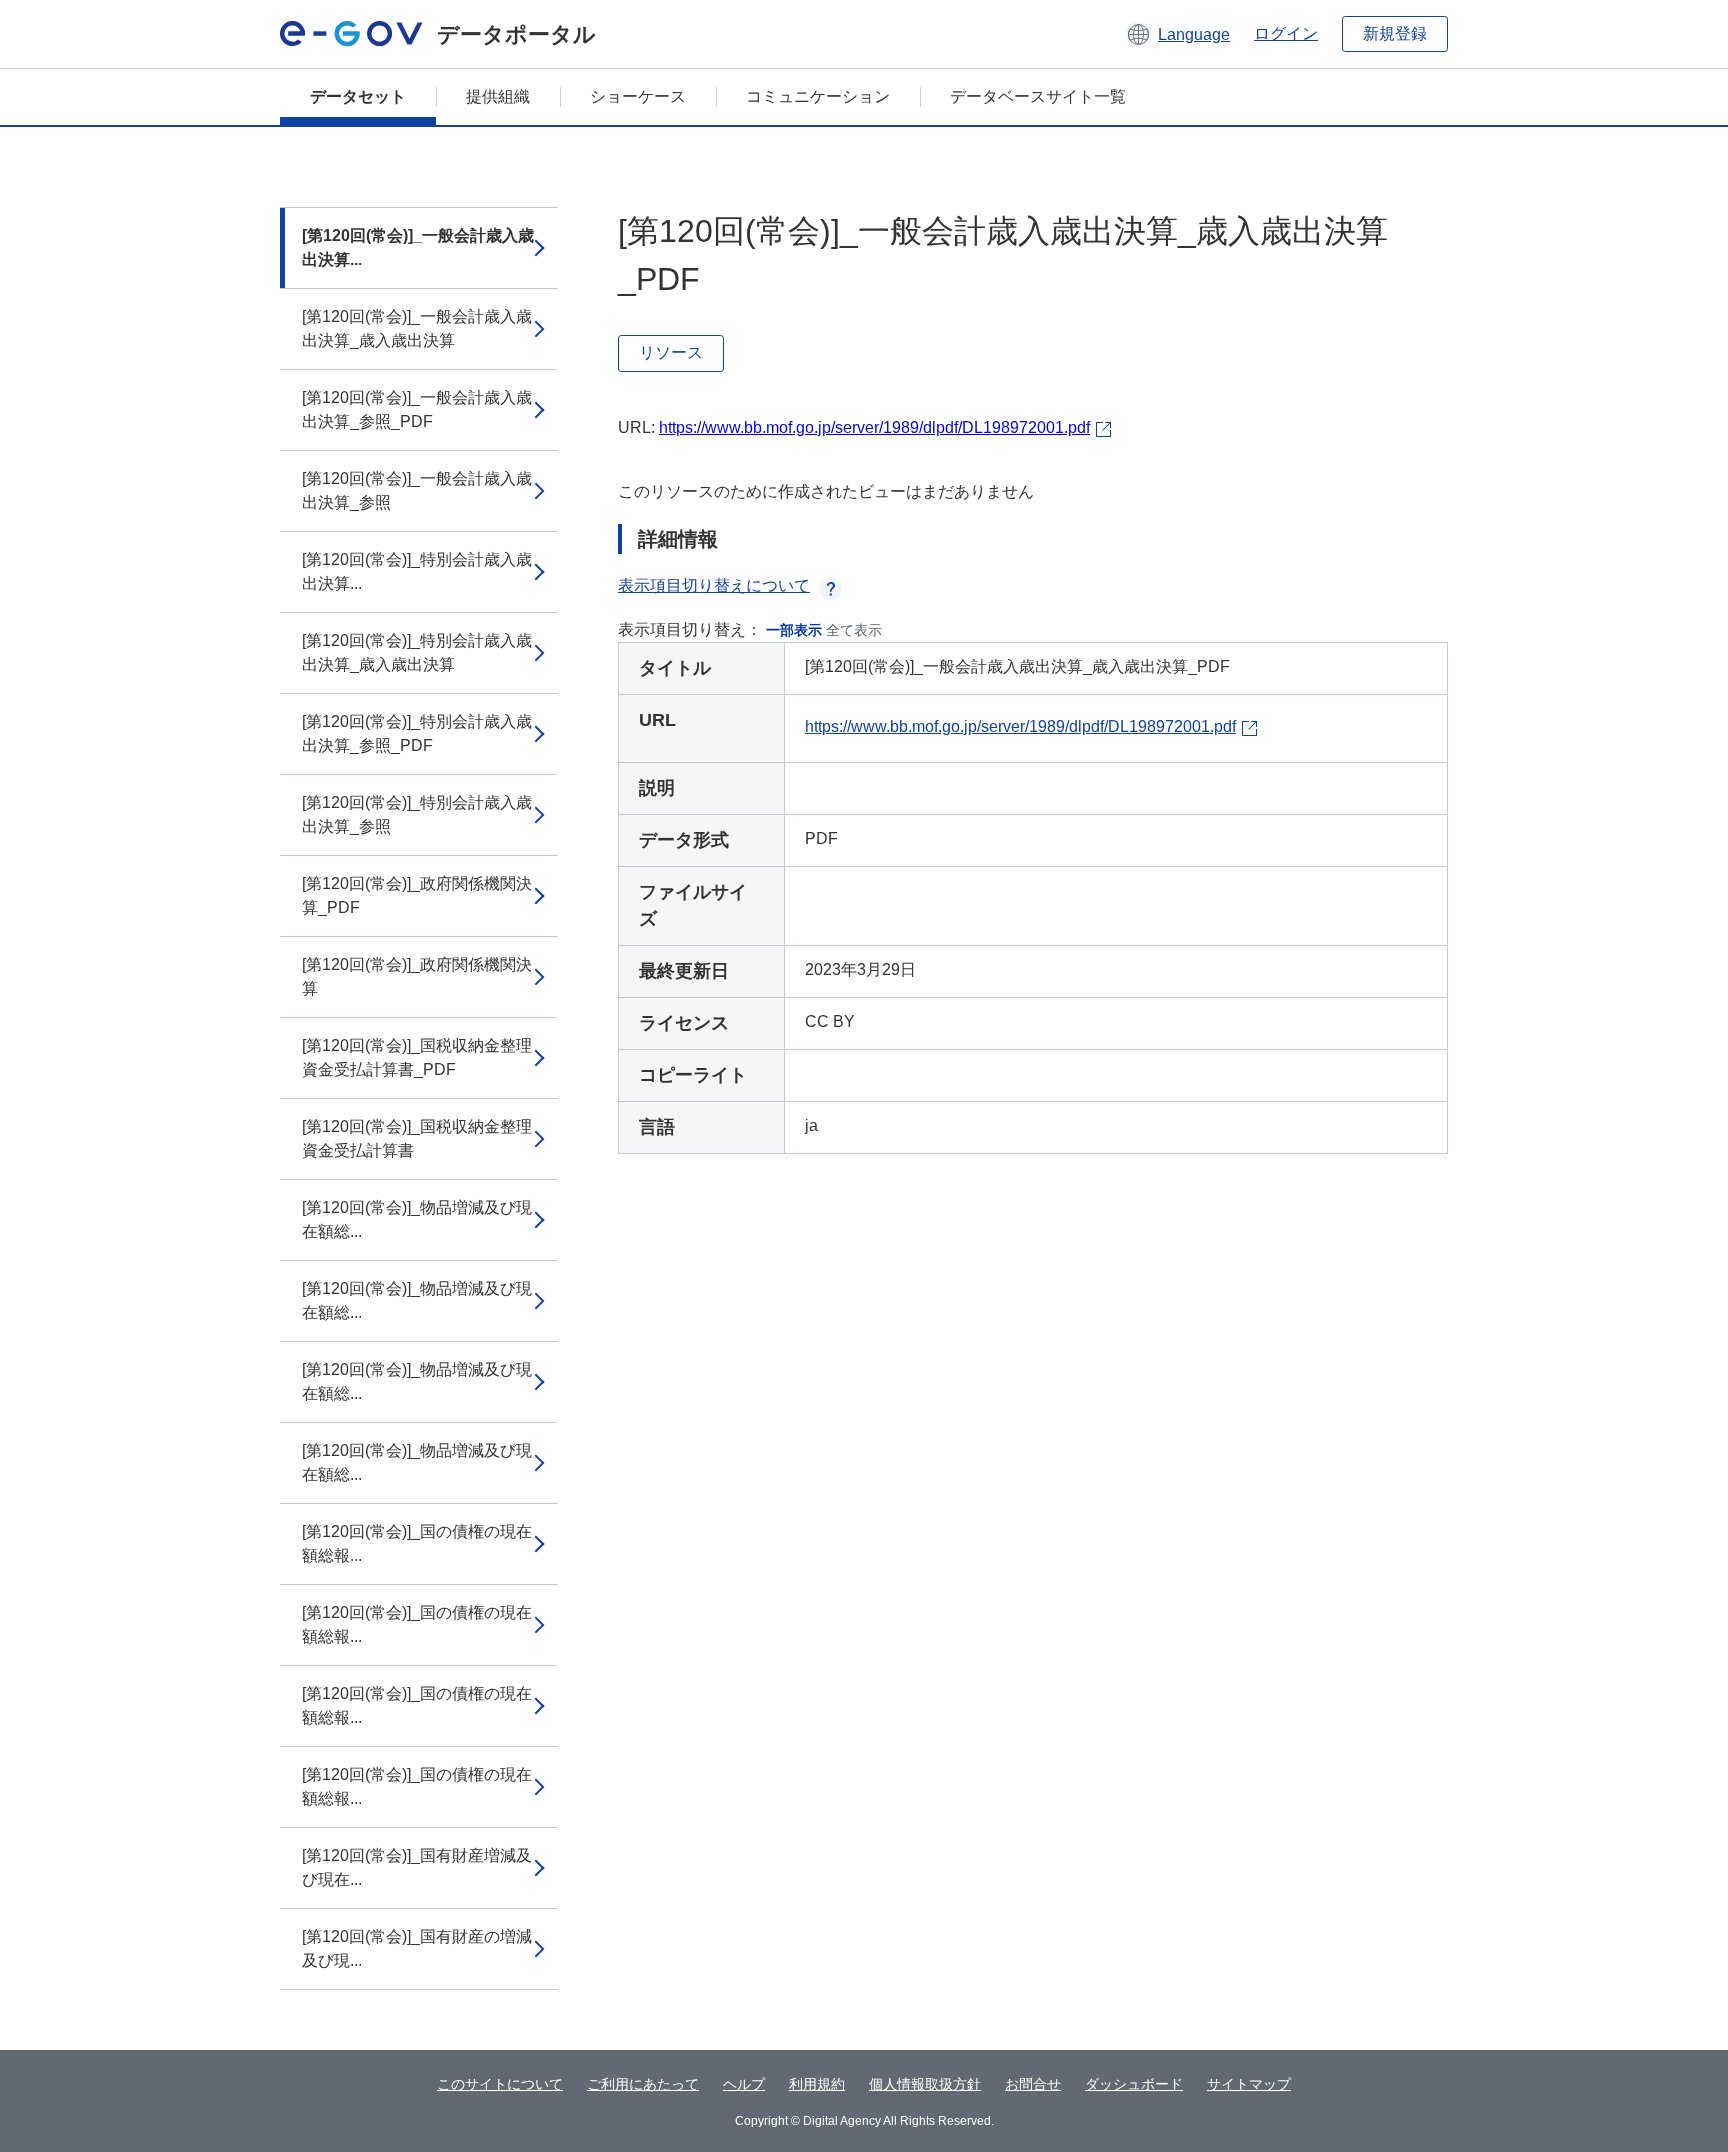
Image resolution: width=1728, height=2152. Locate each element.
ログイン (1286, 33)
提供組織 (498, 96)
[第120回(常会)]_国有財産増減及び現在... (417, 1867)
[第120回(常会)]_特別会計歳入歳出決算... (417, 571)
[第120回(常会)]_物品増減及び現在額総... (417, 1219)
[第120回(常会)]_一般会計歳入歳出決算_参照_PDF (417, 409)
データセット (358, 96)
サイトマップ (1249, 2084)
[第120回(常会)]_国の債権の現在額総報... (417, 1543)
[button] (1177, 34)
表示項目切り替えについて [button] (714, 585)
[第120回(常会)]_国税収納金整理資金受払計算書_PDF (417, 1057)
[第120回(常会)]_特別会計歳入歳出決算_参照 (417, 814)
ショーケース (638, 96)
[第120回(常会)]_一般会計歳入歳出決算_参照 (417, 490)
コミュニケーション (818, 96)
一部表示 (794, 630)
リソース (671, 352)
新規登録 (1395, 33)
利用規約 (817, 2084)
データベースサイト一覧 (1038, 96)
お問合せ (1033, 2084)
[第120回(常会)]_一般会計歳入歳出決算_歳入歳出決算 (417, 328)
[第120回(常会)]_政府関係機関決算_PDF (417, 895)
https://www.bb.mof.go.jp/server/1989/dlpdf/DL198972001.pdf (874, 427)
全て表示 (854, 630)
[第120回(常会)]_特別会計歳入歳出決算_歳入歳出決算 (417, 652)
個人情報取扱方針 (925, 2084)
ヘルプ (744, 2084)
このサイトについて (500, 2084)
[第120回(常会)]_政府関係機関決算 (417, 976)
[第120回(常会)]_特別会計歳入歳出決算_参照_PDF (417, 733)
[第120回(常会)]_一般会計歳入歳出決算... (418, 247)
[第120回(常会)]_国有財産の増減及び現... (417, 1948)
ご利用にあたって (643, 2084)
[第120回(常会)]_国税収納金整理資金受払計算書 (417, 1138)
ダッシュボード (1134, 2084)
